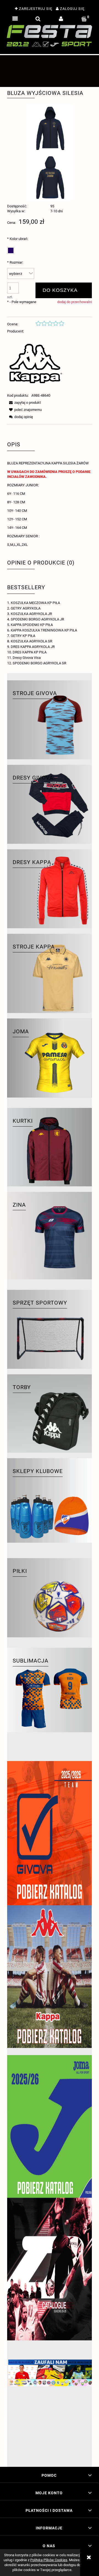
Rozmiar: (15, 262)
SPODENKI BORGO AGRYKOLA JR (37, 619)
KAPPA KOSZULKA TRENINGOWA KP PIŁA (44, 630)
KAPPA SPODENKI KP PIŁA (32, 625)
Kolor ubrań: (18, 239)
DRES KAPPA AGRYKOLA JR (33, 647)
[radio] (11, 250)
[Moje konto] (61, 19)
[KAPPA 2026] (50, 1977)
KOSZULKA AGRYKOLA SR (31, 641)
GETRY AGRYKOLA (26, 608)
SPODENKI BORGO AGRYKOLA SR (39, 663)
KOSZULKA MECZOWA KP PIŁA (35, 603)
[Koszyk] (84, 19)
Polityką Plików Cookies (49, 2560)
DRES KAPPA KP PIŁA (30, 652)
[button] (15, 19)
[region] (50, 71)
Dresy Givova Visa (27, 658)
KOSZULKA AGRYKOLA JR (31, 614)
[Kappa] (36, 363)
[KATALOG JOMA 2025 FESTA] (50, 2126)
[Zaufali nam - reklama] (50, 2410)
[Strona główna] (50, 36)
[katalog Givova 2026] (50, 1833)
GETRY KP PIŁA (23, 636)
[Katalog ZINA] (50, 2269)
